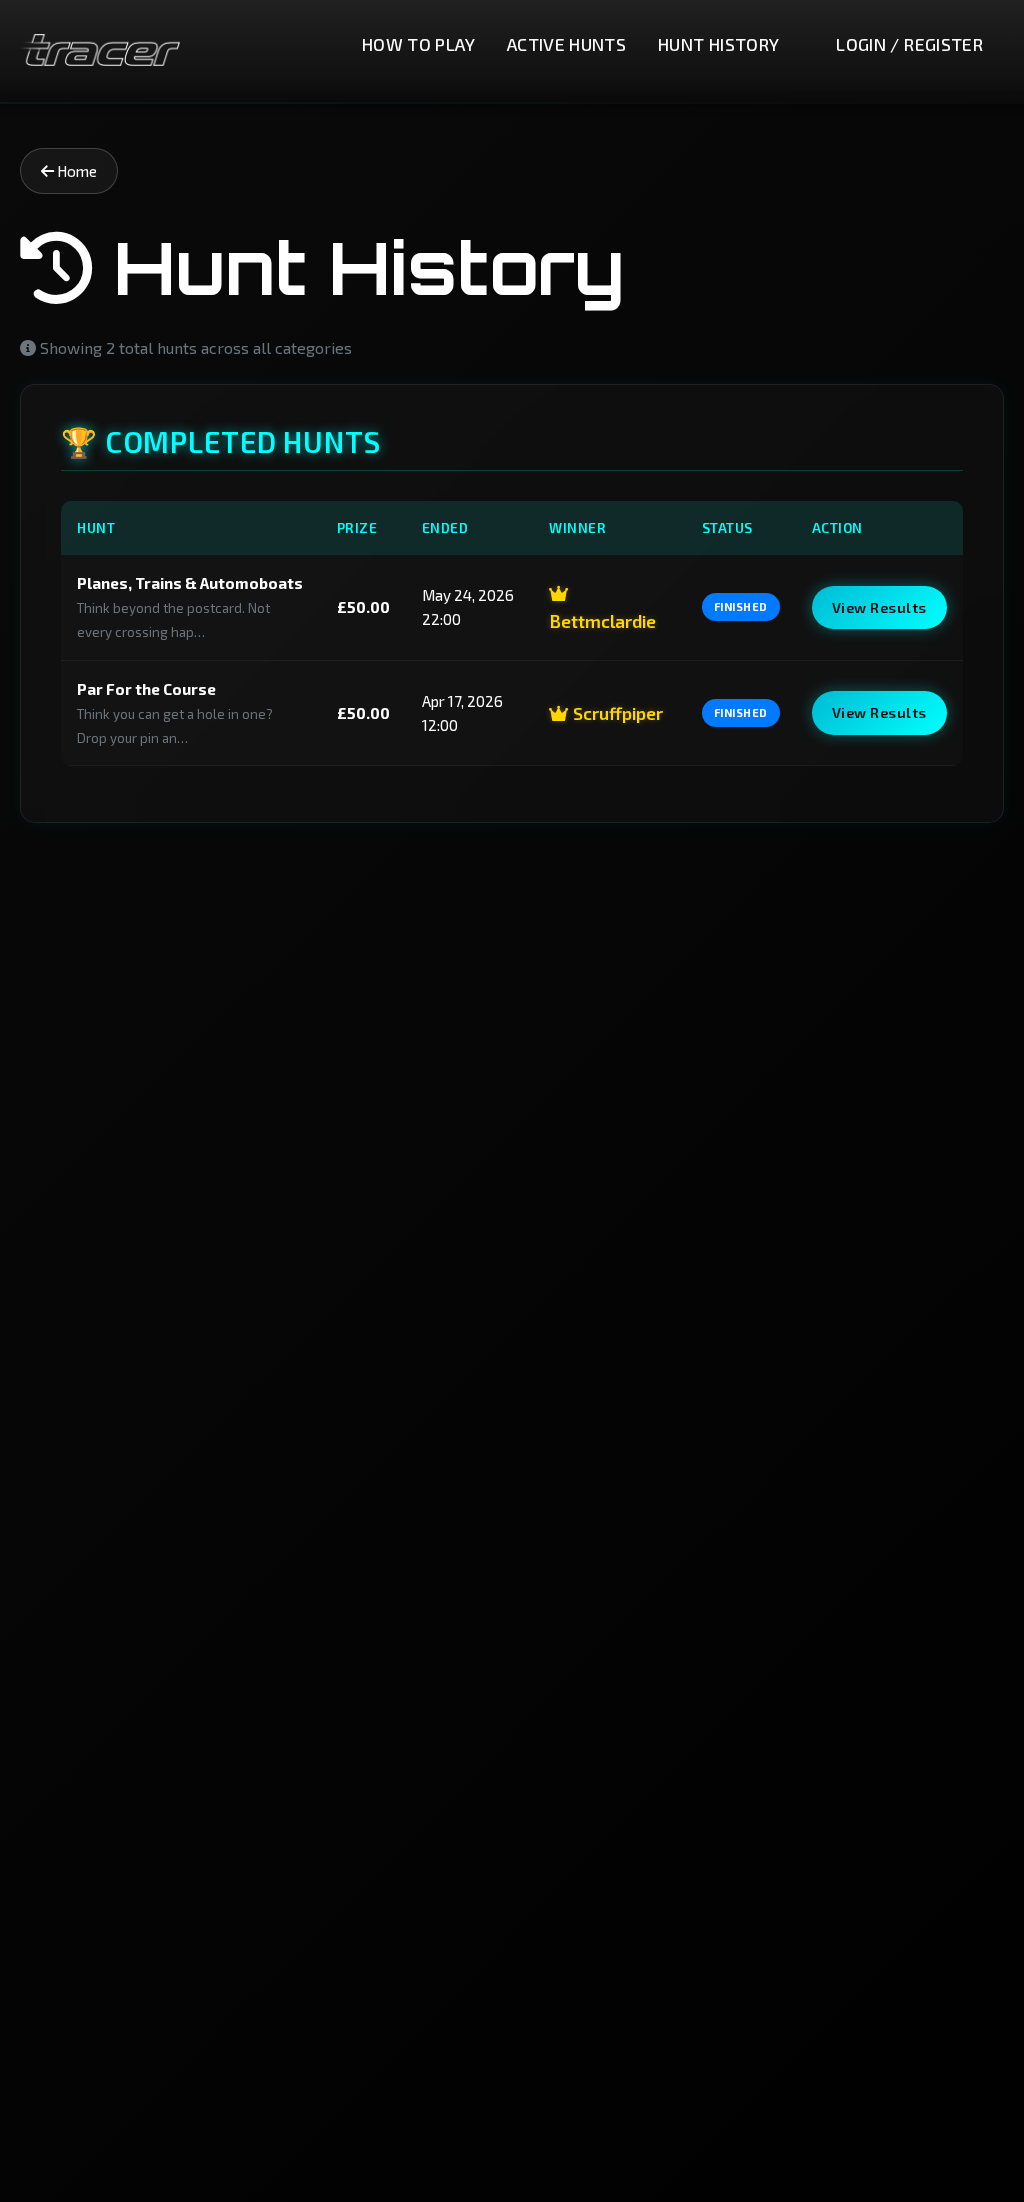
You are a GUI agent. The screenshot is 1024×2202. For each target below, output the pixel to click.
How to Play (418, 44)
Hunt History (718, 44)
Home (75, 171)
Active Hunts (566, 44)
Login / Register (909, 44)
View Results (879, 607)
